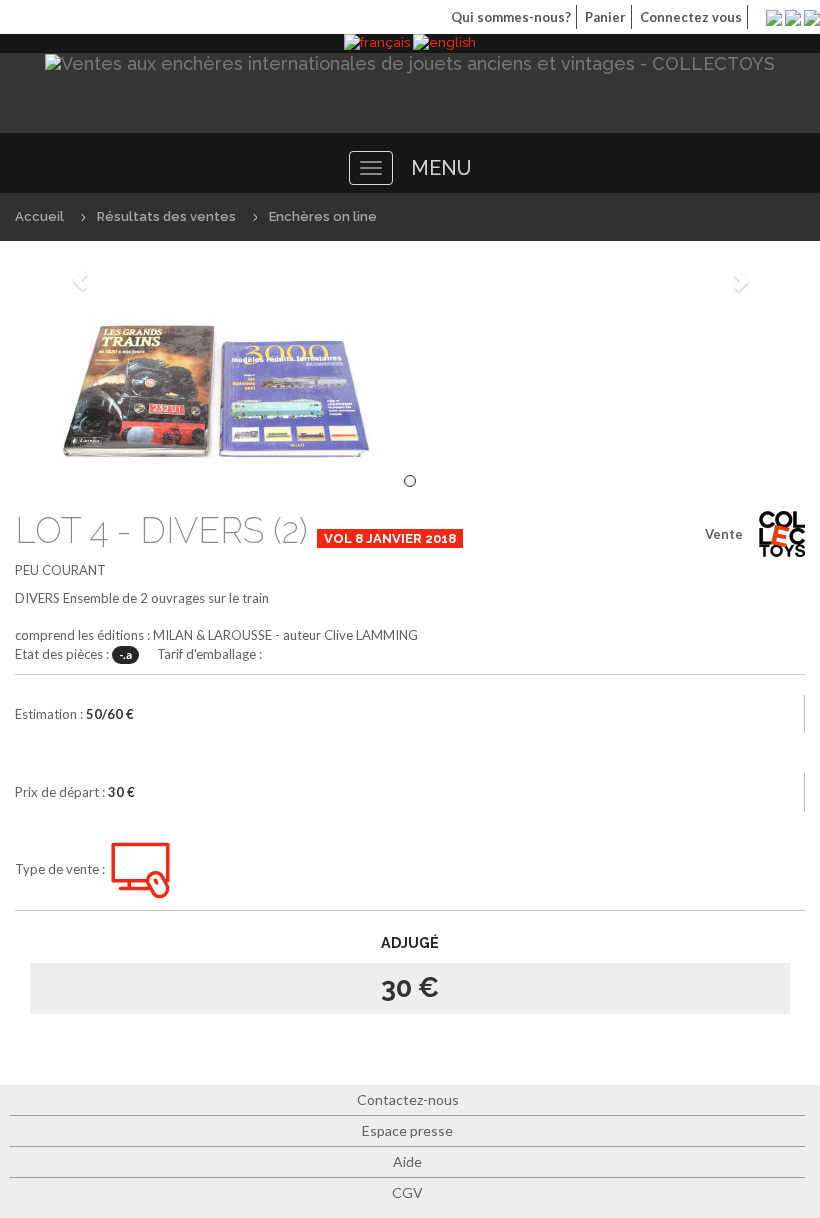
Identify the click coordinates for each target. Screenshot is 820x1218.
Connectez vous (691, 17)
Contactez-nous (408, 1099)
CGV (407, 1192)
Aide (407, 1161)
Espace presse (407, 1130)
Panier (605, 17)
